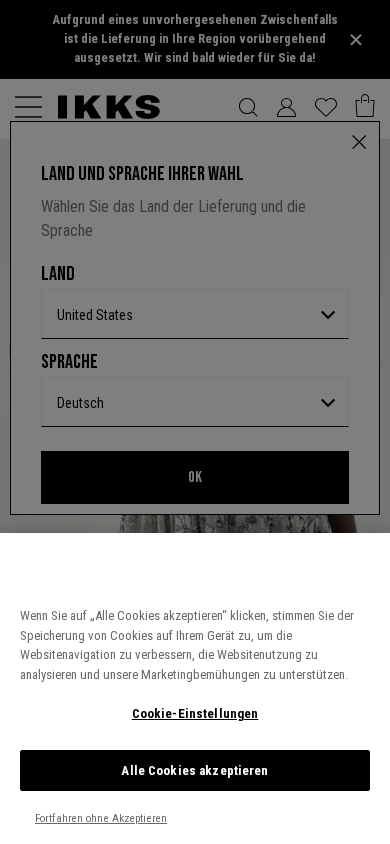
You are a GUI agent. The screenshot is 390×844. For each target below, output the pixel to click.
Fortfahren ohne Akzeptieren (101, 818)
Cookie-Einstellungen (195, 713)
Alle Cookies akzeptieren (194, 770)
